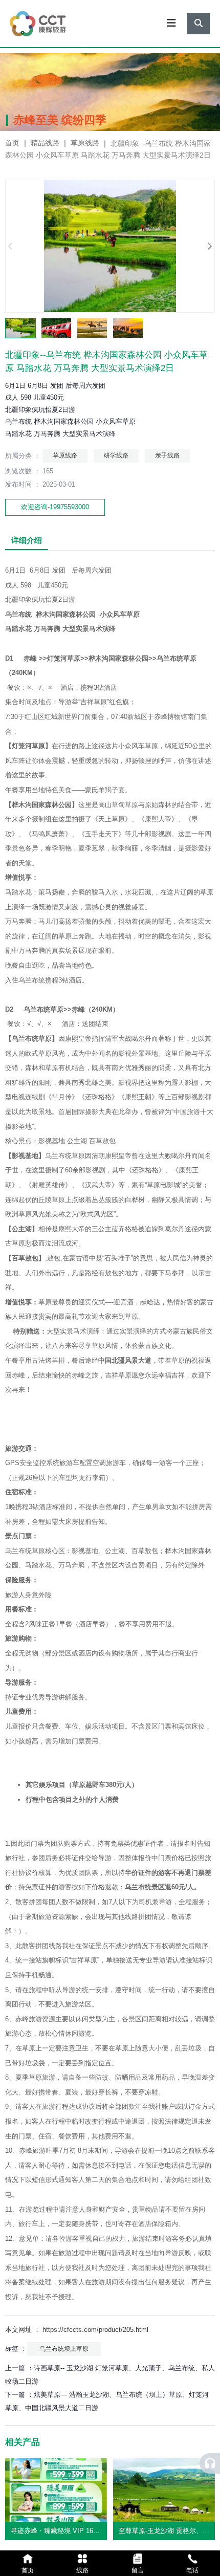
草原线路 (85, 143)
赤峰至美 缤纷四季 (60, 120)
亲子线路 (167, 455)
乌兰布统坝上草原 (64, 2349)
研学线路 (116, 455)
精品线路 (45, 143)
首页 (13, 143)
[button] (209, 246)
